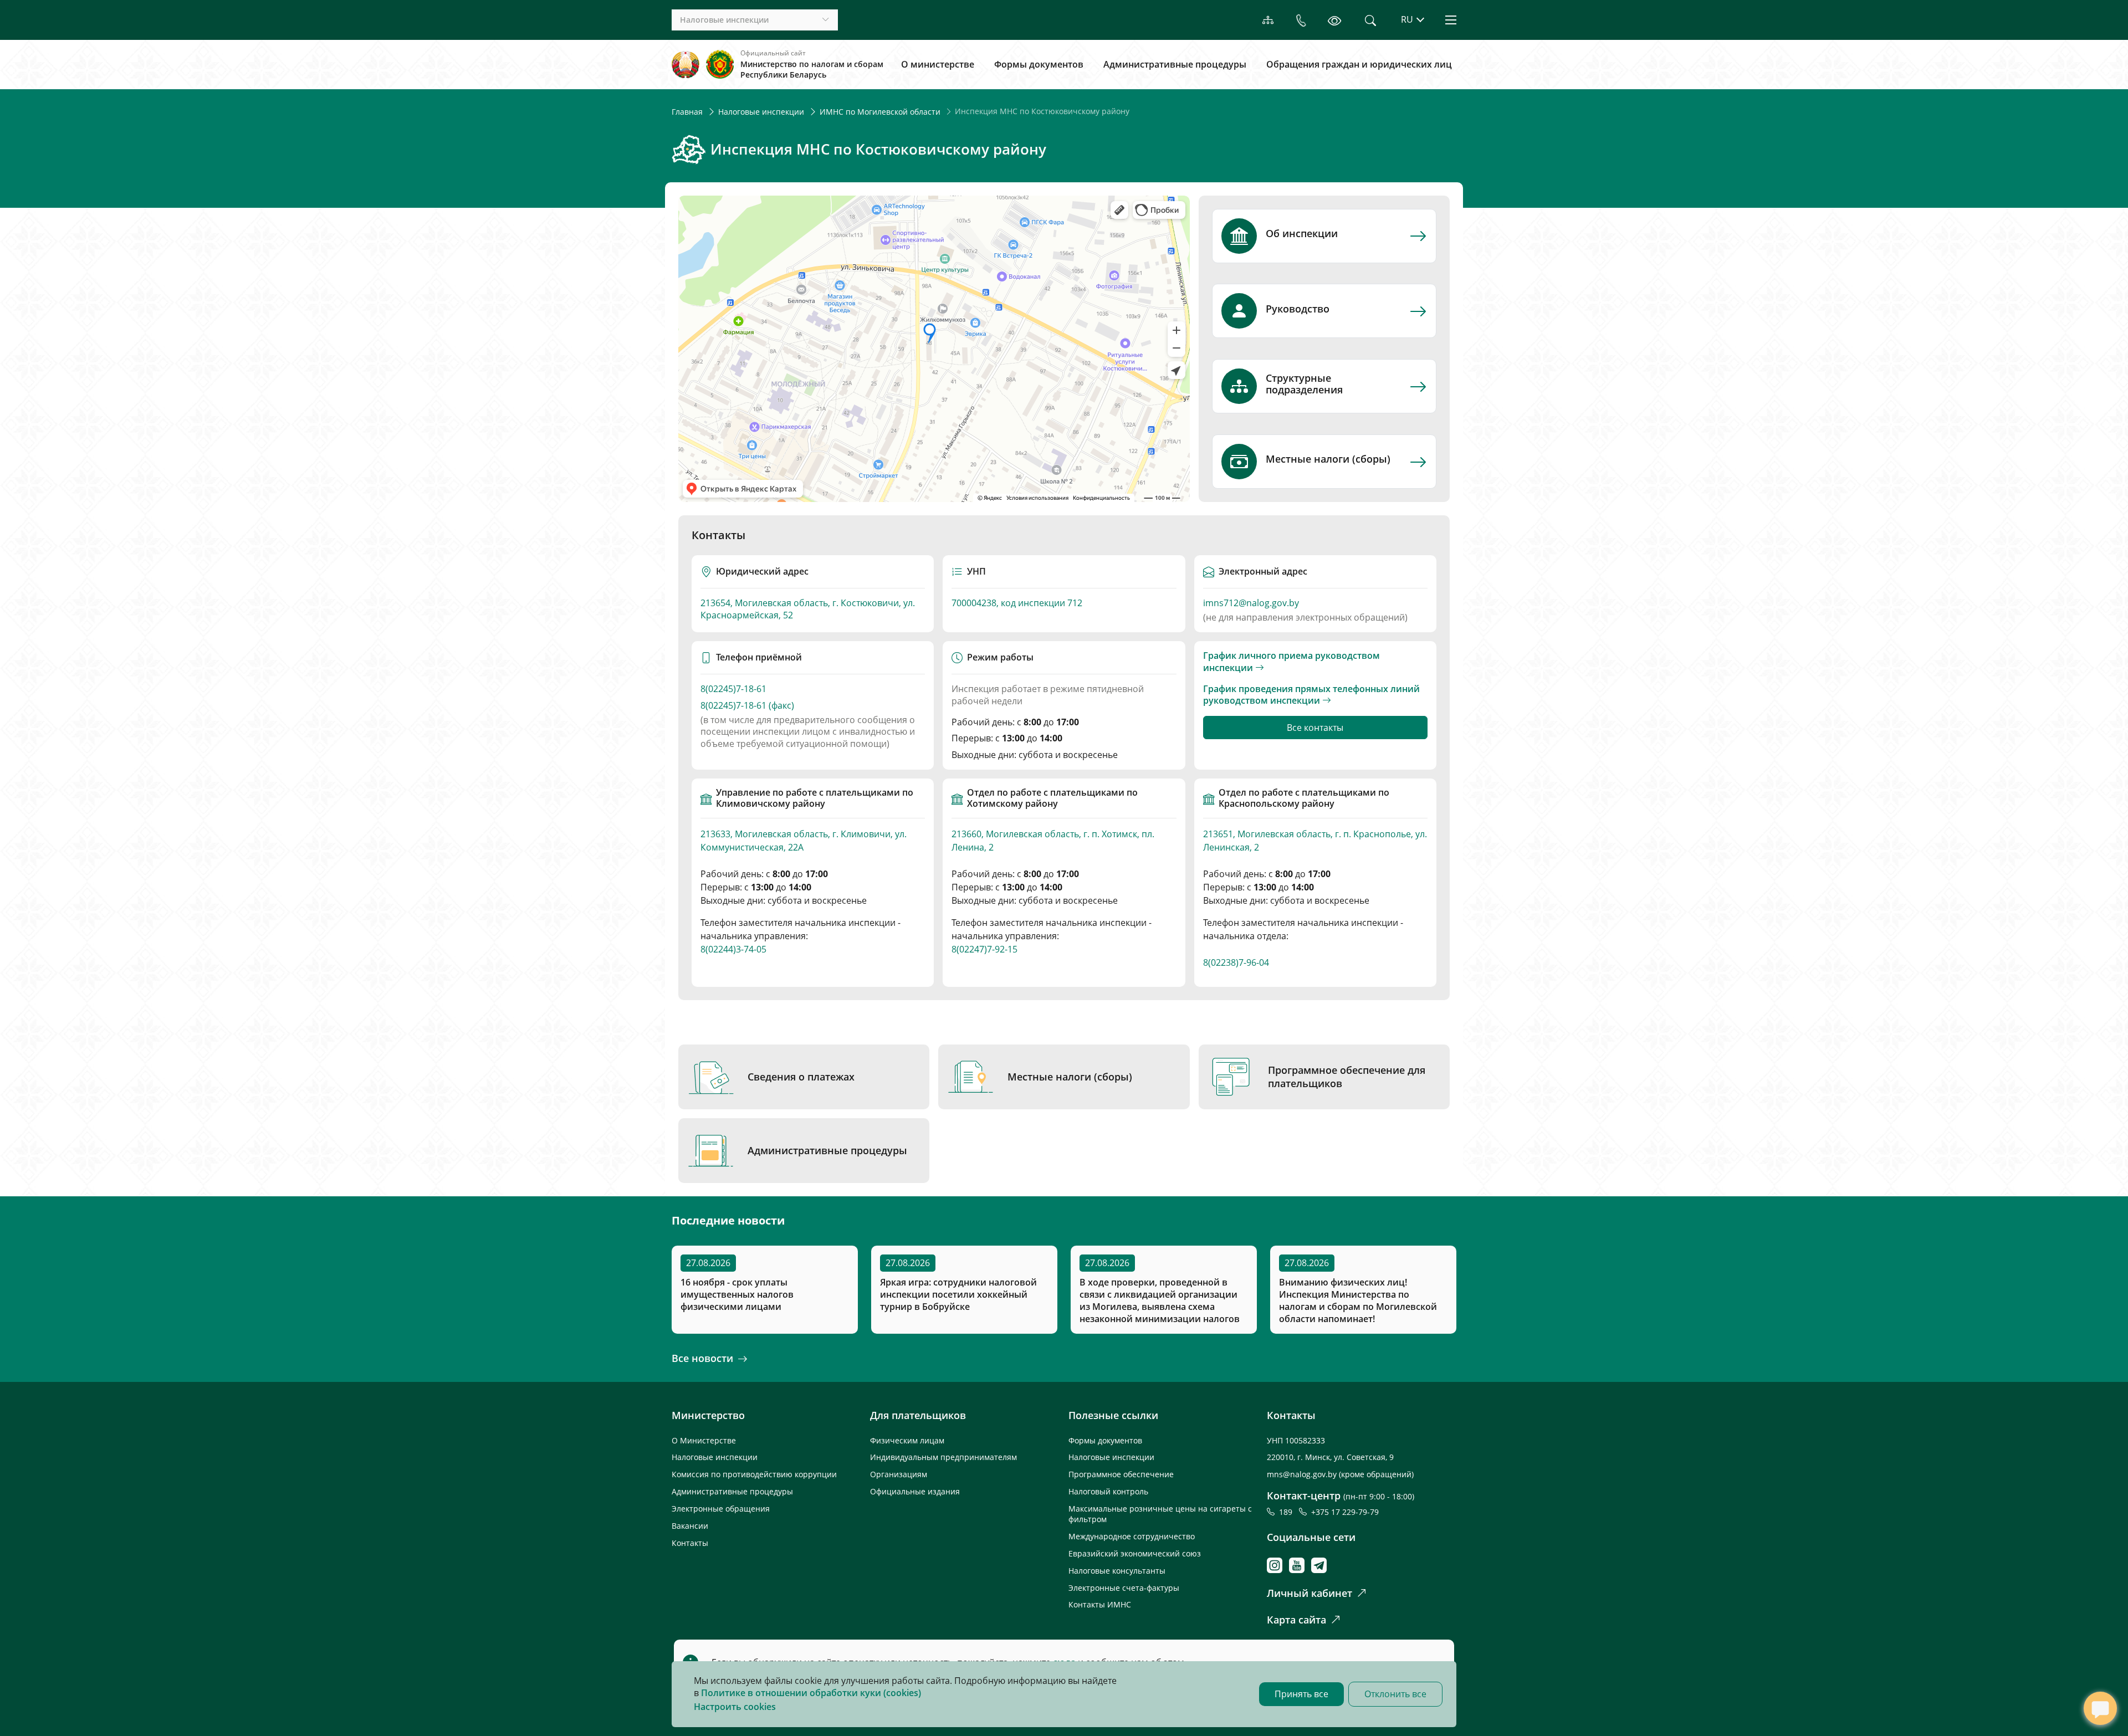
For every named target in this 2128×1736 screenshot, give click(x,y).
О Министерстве (704, 1440)
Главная (687, 112)
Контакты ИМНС (1100, 1604)
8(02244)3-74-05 (733, 949)
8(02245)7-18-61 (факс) (747, 706)
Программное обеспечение (1121, 1474)
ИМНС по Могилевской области (880, 112)
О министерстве (938, 64)
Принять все (1301, 1694)
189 (1288, 1512)
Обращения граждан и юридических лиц (1359, 64)
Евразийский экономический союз (1135, 1553)
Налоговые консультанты (1117, 1571)
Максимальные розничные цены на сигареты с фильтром (1160, 1514)
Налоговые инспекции (761, 112)
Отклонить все (1395, 1694)
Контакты (690, 1543)
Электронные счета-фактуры (1124, 1588)
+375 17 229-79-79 (1345, 1512)
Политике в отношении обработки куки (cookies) (811, 1693)
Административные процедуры (1175, 64)
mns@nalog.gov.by (1303, 1474)
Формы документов (1039, 64)
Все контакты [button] (1315, 728)
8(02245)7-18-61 (733, 689)
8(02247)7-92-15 (984, 949)
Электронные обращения (721, 1509)
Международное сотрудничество (1132, 1536)
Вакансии (690, 1526)
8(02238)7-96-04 (1236, 962)
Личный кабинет (1309, 1593)
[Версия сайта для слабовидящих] (1334, 20)
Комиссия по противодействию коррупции (754, 1474)
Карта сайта (1296, 1620)
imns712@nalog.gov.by (1251, 603)
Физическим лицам (907, 1440)
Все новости (702, 1358)
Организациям (899, 1474)
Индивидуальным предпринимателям (943, 1457)
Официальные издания (915, 1491)
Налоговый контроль (1108, 1491)
